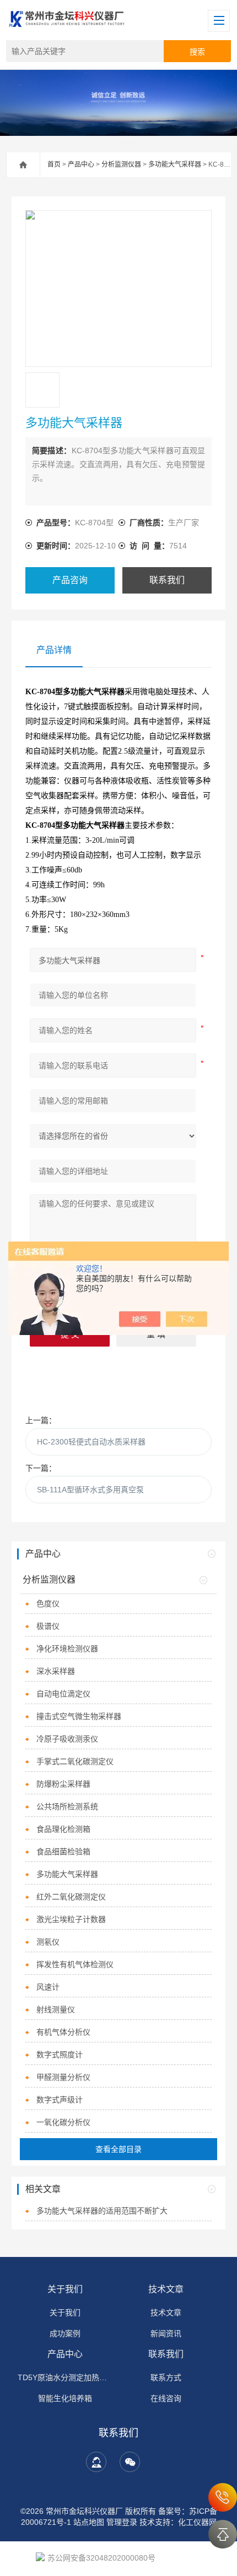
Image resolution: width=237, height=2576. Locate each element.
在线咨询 (166, 2398)
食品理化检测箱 (63, 1829)
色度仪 (48, 1603)
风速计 (48, 1987)
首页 (54, 164)
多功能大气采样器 (175, 164)
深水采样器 (56, 1671)
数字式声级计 (60, 2100)
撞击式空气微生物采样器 (79, 1716)
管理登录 (122, 2522)
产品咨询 (70, 580)
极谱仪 (48, 1626)
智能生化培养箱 (65, 2398)
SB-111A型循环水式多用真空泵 (90, 1490)
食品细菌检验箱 (63, 1852)
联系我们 (167, 580)
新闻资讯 (166, 2333)
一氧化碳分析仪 (63, 2122)
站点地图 (89, 2522)
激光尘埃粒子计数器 (71, 1919)
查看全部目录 (118, 2149)
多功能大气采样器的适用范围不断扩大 (102, 2211)
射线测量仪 (56, 2009)
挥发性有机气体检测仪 (75, 1964)
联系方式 (166, 2377)
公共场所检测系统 (67, 1806)
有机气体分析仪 (63, 2032)
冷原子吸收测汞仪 (67, 1739)
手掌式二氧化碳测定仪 (75, 1761)
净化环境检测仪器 (67, 1649)
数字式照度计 (60, 2055)
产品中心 (81, 164)
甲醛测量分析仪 (63, 2077)
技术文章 (166, 2289)
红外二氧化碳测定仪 (71, 1897)
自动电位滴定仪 (63, 1694)
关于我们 (65, 2289)
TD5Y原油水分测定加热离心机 (65, 2377)
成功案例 (65, 2333)
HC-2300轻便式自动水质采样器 (91, 1442)
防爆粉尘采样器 (63, 1784)
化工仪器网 (197, 2522)
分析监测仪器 (121, 164)
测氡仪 (48, 1942)
